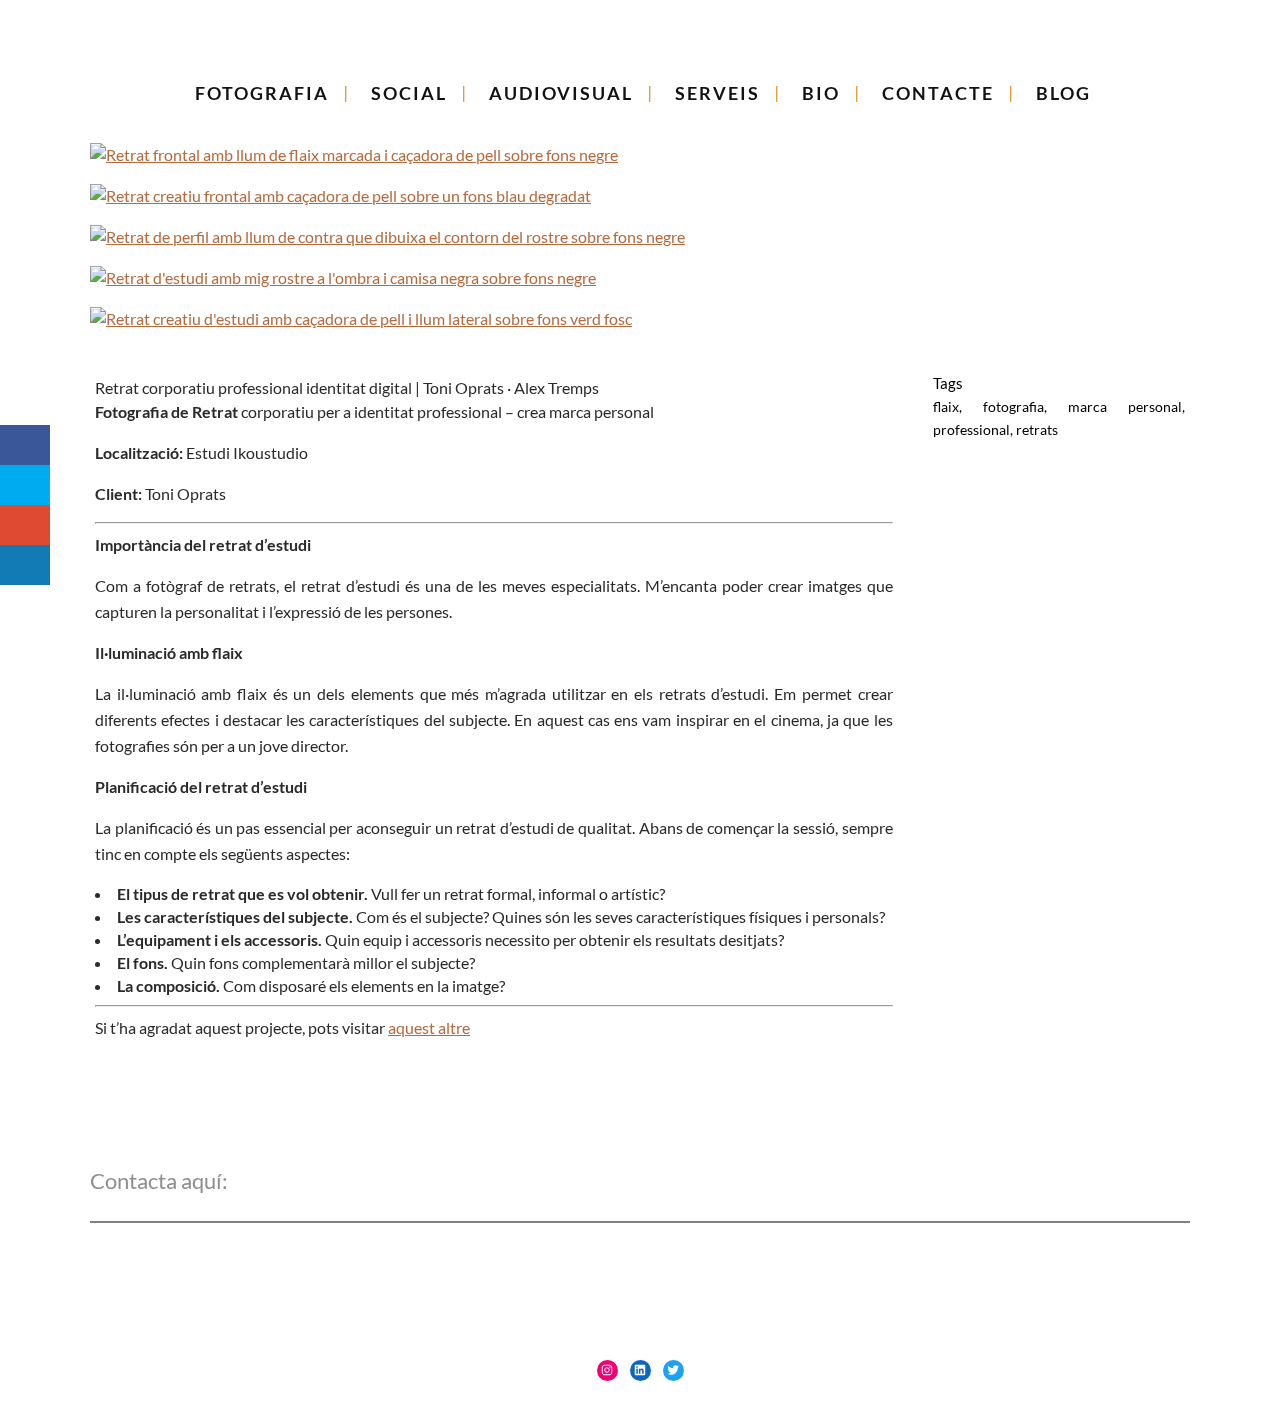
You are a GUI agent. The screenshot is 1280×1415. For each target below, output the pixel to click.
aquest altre (429, 1027)
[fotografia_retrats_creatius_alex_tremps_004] (640, 236)
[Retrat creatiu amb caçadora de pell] (640, 154)
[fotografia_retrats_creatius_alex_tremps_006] (640, 195)
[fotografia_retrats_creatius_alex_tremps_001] (640, 318)
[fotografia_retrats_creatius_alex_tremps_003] (640, 277)
